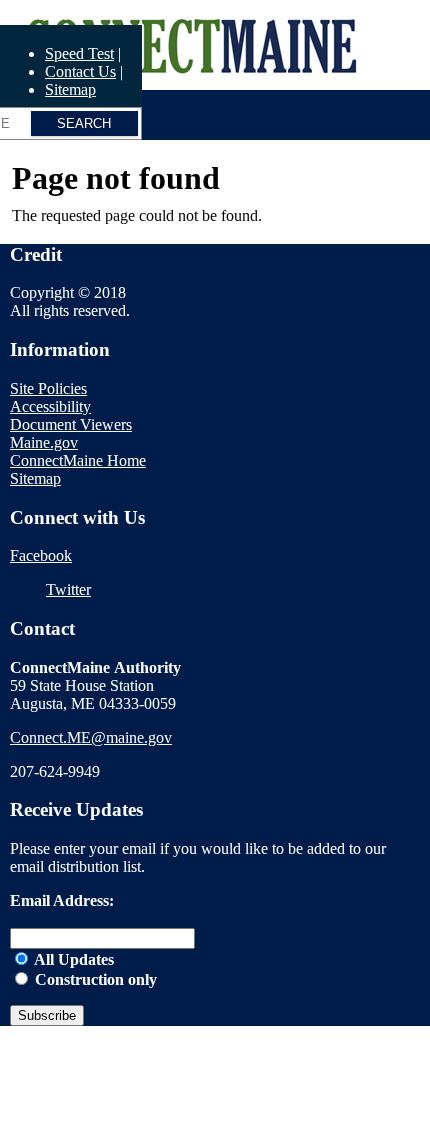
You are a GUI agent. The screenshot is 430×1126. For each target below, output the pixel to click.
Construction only (94, 979)
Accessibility (50, 406)
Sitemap (70, 89)
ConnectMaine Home (78, 460)
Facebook (41, 555)
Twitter (68, 589)
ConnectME (57, 12)
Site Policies (48, 388)
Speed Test (79, 53)
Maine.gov (44, 442)
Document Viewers (71, 424)
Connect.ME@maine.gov (91, 737)
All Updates (72, 959)
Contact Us (80, 71)
